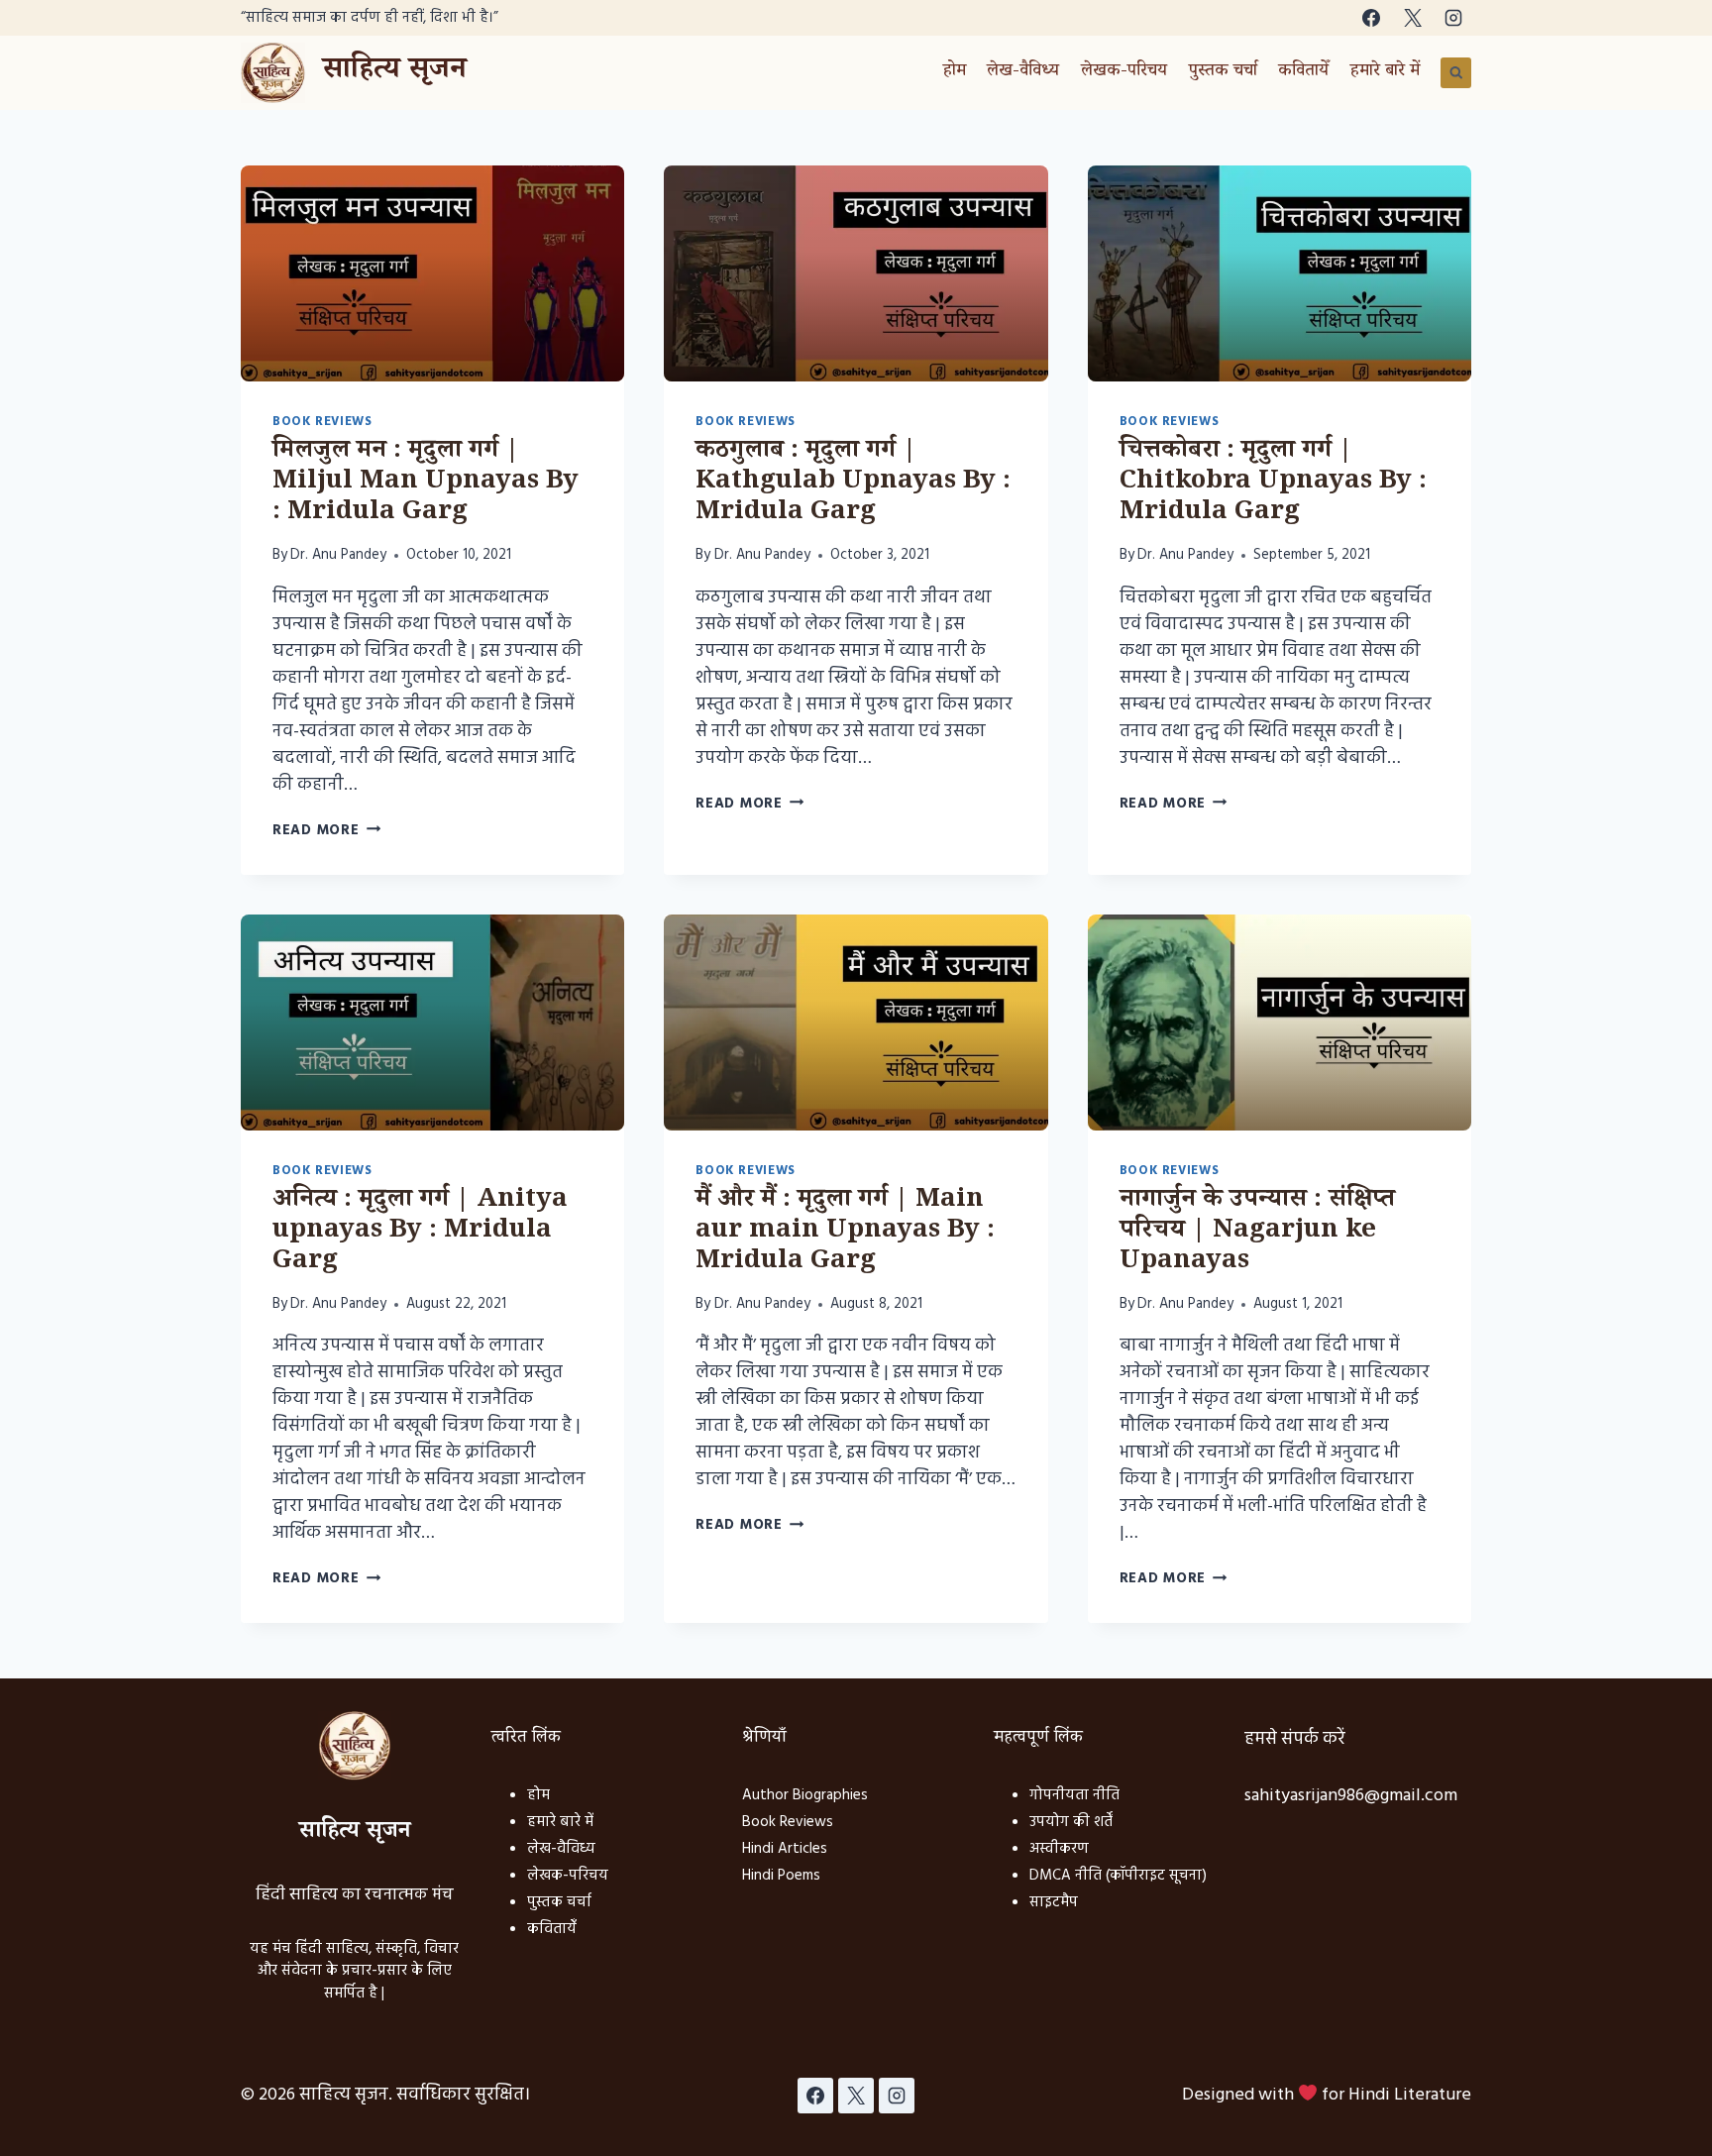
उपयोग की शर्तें (1071, 1822)
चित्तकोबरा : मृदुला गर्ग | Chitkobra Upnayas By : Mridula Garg (1273, 484)
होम (955, 72)
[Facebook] (1371, 18)
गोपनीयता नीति (1074, 1795)
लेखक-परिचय (1124, 72)
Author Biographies (805, 1795)
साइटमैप (1054, 1902)
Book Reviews (322, 422)
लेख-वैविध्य (1023, 72)
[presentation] (432, 273)
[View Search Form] (1456, 73)
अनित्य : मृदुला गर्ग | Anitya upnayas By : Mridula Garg (420, 1233)
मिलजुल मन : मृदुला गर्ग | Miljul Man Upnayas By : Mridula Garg (426, 484)
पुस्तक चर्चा (1223, 72)
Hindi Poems (781, 1876)
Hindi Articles (785, 1849)
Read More (326, 831)
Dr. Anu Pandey (338, 555)
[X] (1413, 18)
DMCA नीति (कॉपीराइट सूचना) (1118, 1876)
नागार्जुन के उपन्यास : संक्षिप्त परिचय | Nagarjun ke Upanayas (1257, 1233)
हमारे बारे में (1385, 72)
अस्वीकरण (1059, 1849)
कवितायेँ (1303, 72)
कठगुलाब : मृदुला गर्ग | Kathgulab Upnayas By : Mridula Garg (853, 484)
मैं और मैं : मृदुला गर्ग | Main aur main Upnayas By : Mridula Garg (845, 1233)
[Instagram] (1453, 18)
